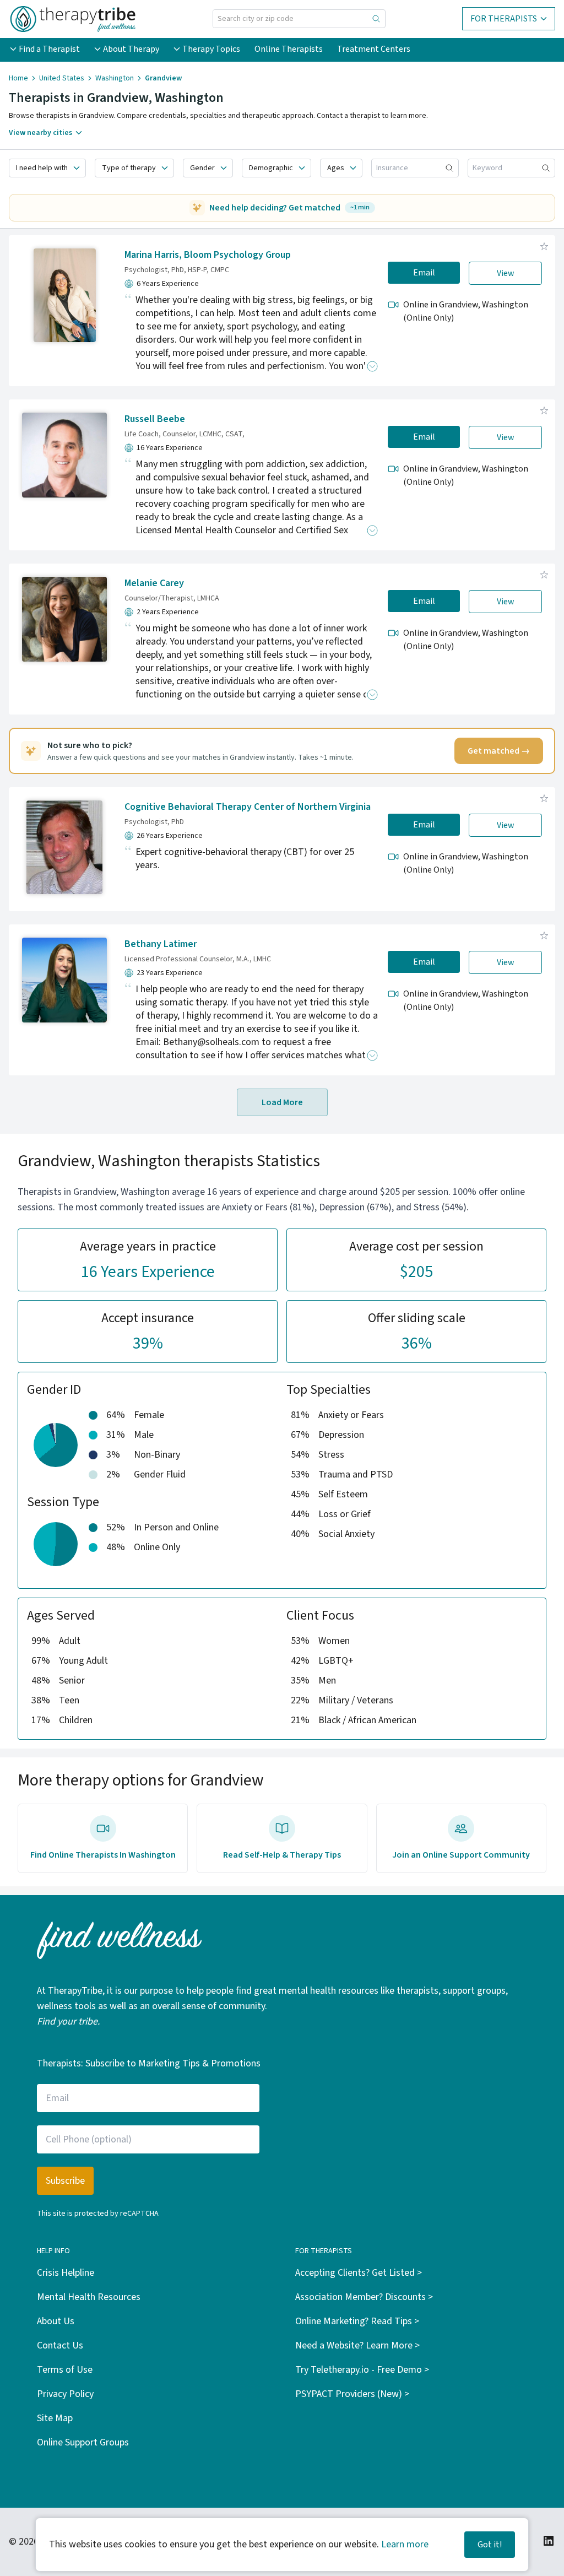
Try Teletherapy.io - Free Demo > (362, 2370)
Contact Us (60, 2345)
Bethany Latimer (161, 944)
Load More (282, 1102)
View (506, 273)
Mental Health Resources (89, 2297)
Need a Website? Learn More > (357, 2345)
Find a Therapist (49, 49)
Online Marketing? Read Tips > (357, 2321)
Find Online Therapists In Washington (103, 1855)
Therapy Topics (211, 49)
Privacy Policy (65, 2394)
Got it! (490, 2545)
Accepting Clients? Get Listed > (359, 2273)
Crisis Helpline (66, 2273)
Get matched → (499, 751)
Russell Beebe (155, 419)
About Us (56, 2321)
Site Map (55, 2418)
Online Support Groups (83, 2442)
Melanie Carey (154, 583)
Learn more (405, 2544)
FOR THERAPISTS (504, 19)
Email (424, 273)
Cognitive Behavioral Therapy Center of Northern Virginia (248, 807)
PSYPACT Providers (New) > (352, 2394)
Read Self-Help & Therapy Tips (282, 1855)
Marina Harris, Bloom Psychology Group (208, 255)
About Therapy (131, 49)
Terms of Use (65, 2370)
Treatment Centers (374, 49)
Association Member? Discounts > (364, 2297)
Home (18, 78)
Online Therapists (289, 49)
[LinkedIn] (549, 2541)
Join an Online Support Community (461, 1855)
